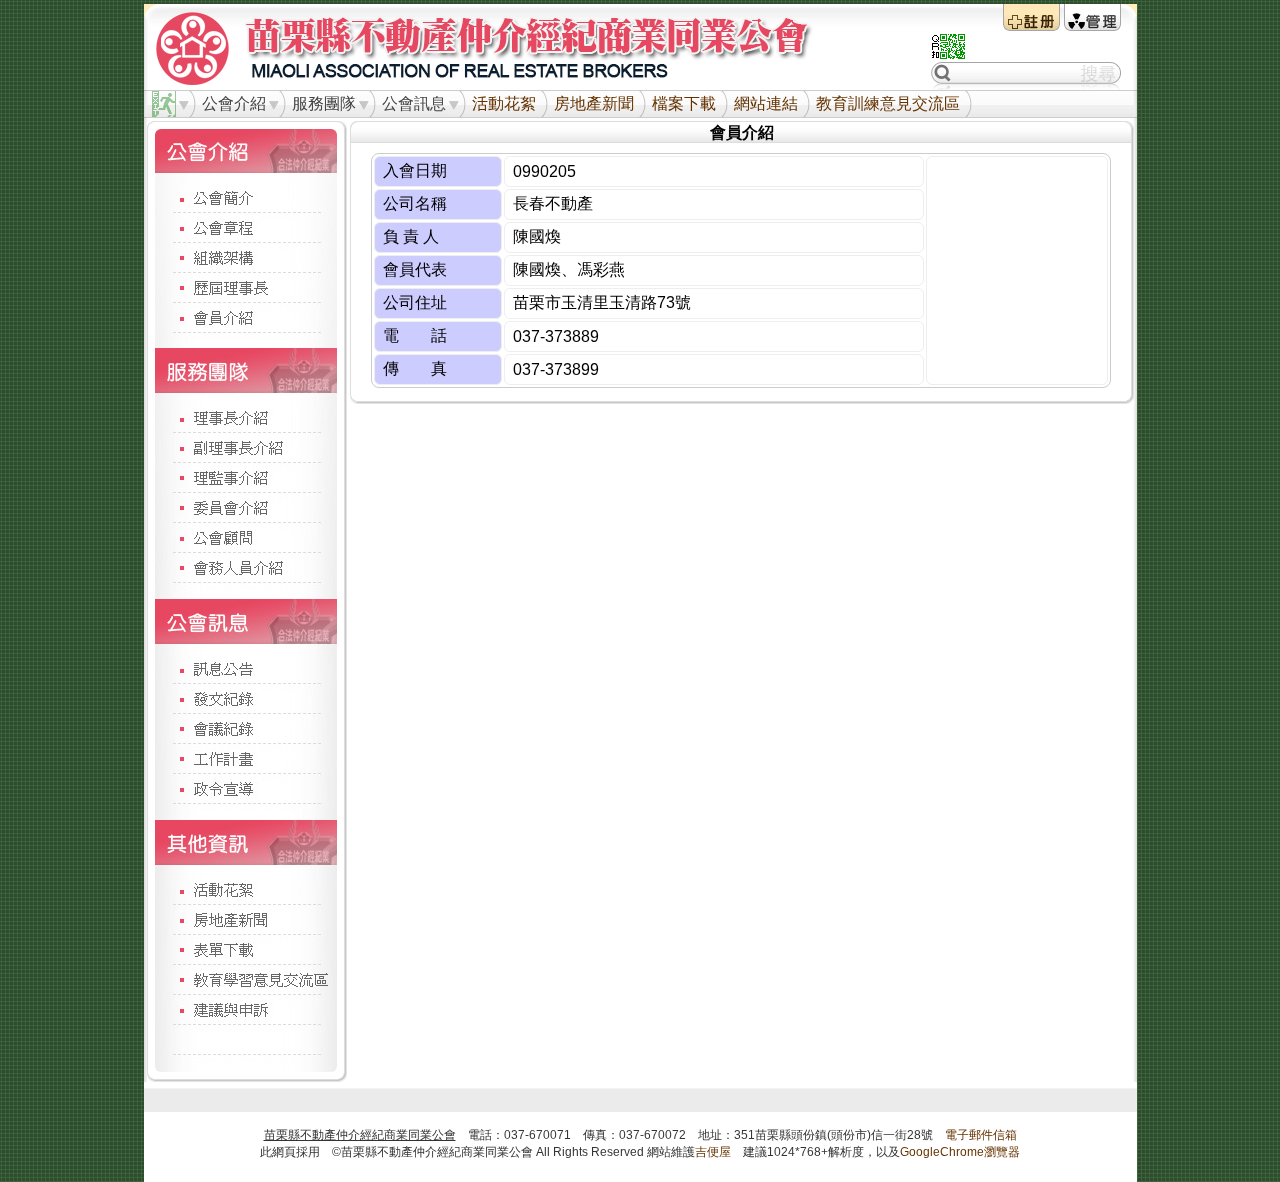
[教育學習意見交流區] (246, 979)
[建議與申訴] (246, 1009)
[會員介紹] (246, 317)
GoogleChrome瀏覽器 (960, 1152)
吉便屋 (713, 1152)
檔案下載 (684, 103)
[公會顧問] (246, 537)
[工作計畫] (246, 758)
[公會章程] (246, 227)
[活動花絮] (246, 889)
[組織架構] (246, 257)
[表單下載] (246, 949)
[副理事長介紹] (246, 447)
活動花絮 (504, 103)
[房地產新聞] (246, 919)
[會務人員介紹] (246, 567)
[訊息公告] (246, 667)
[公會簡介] (246, 197)
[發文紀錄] (246, 698)
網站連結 (766, 103)
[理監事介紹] (246, 477)
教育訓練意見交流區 (888, 103)
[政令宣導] (246, 788)
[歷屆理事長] (246, 287)
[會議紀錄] (246, 728)
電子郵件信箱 (981, 1135)
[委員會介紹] (246, 507)
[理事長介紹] (246, 417)
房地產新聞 (594, 103)
